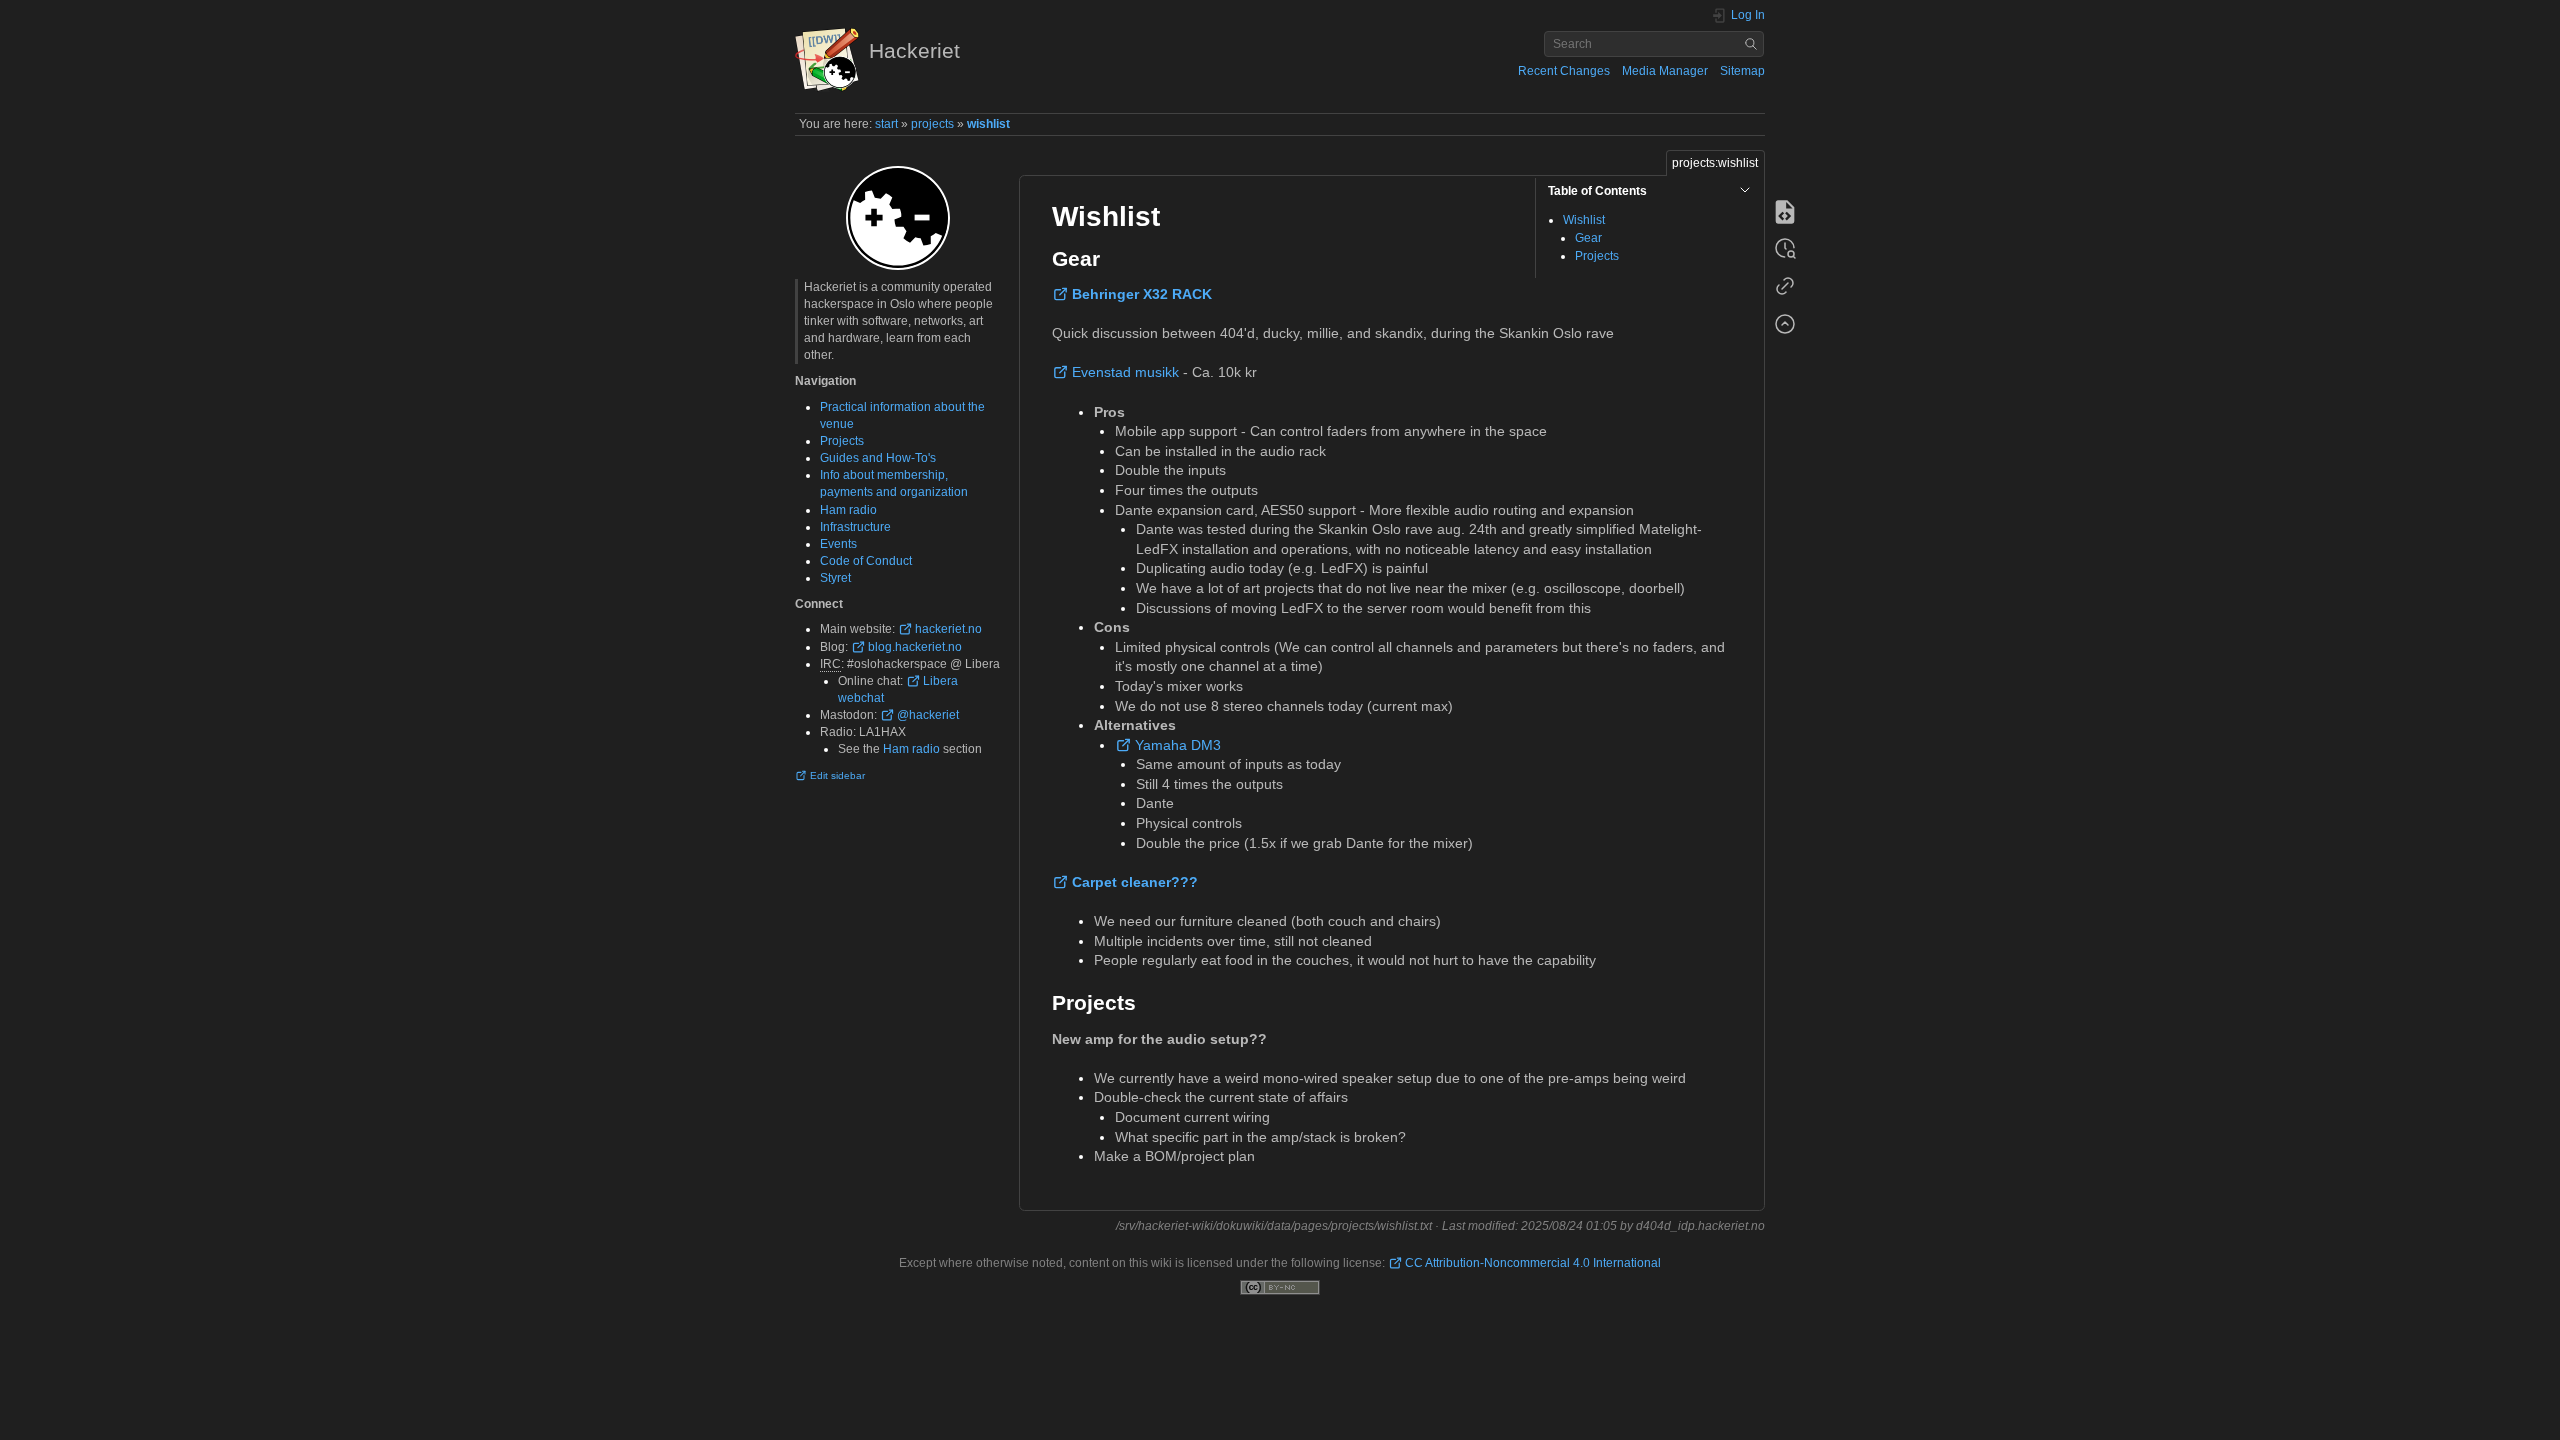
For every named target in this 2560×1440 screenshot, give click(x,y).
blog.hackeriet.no (915, 647)
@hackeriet (928, 715)
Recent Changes (1564, 71)
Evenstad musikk (1125, 372)
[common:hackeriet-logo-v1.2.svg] (898, 218)
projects (932, 124)
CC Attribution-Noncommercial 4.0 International (1533, 1263)
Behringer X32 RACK (1142, 294)
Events (838, 544)
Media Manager (1665, 71)
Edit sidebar (837, 775)
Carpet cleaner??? (1135, 882)
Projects (842, 441)
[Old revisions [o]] (1785, 250)
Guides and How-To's (878, 458)
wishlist (988, 124)
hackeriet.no (948, 629)
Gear (1588, 238)
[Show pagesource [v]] (1785, 212)
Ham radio (848, 510)
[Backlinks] (1785, 288)
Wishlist (1584, 220)
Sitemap (1742, 71)
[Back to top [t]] (1785, 326)
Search (1753, 44)
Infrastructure (855, 527)
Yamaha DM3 (1178, 745)
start (886, 124)
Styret (835, 578)
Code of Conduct (866, 561)
